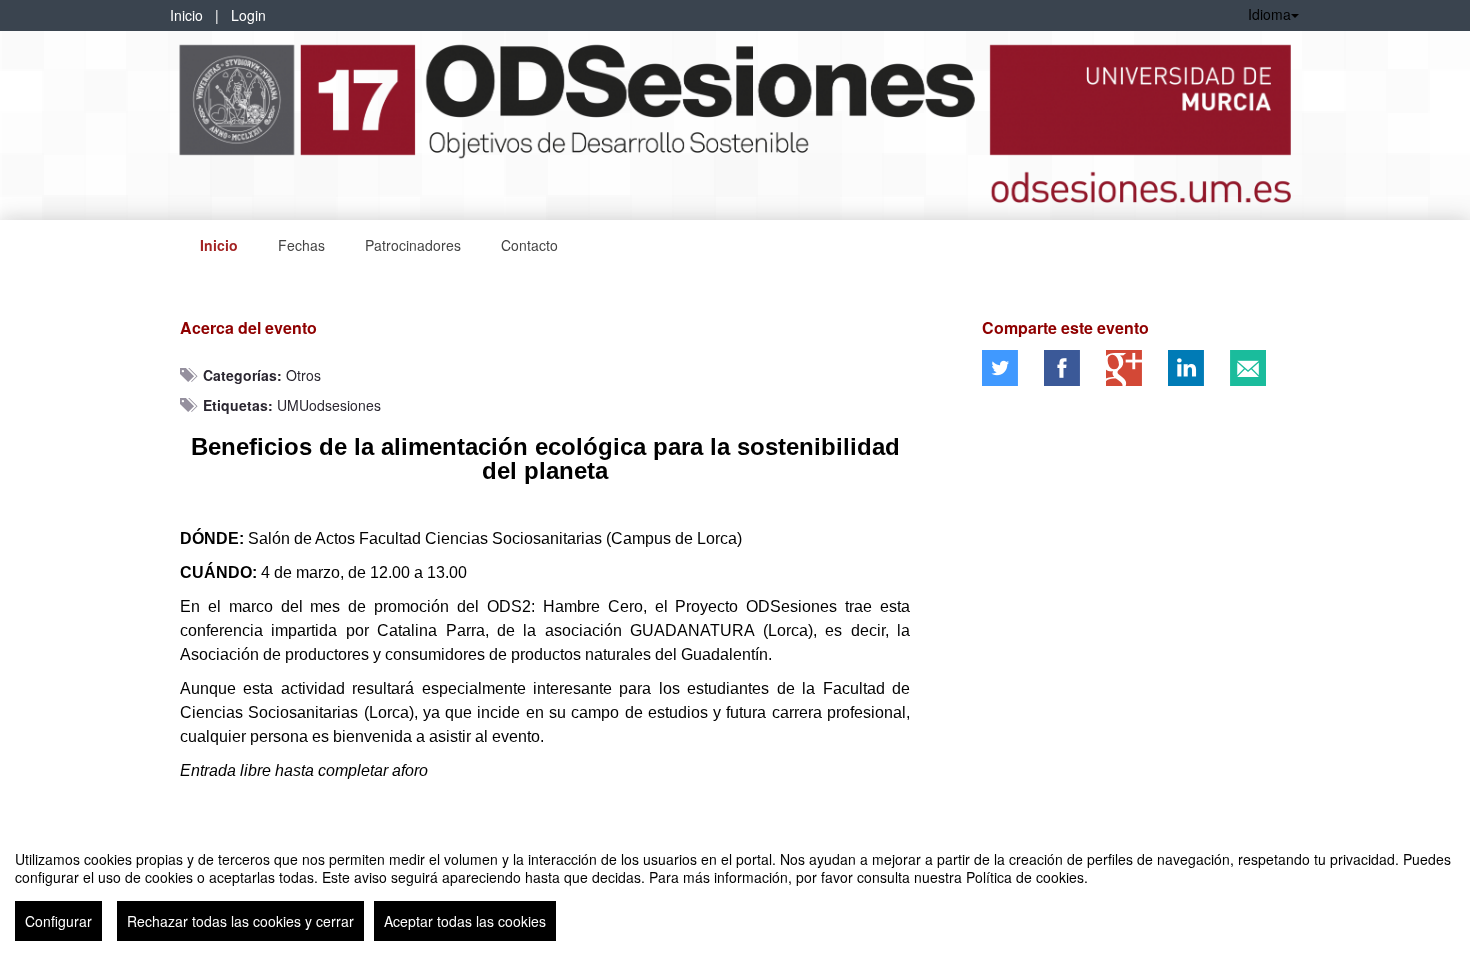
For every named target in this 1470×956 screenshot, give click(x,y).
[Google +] (1124, 368)
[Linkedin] (1186, 368)
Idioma (1269, 14)
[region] (735, 888)
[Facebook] (1062, 368)
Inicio (186, 15)
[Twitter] (1000, 368)
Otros (303, 375)
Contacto (529, 245)
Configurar (58, 921)
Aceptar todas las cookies (465, 921)
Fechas (301, 245)
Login (248, 15)
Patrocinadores (413, 245)
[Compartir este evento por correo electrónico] (1248, 368)
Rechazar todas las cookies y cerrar (240, 921)
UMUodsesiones (329, 405)
